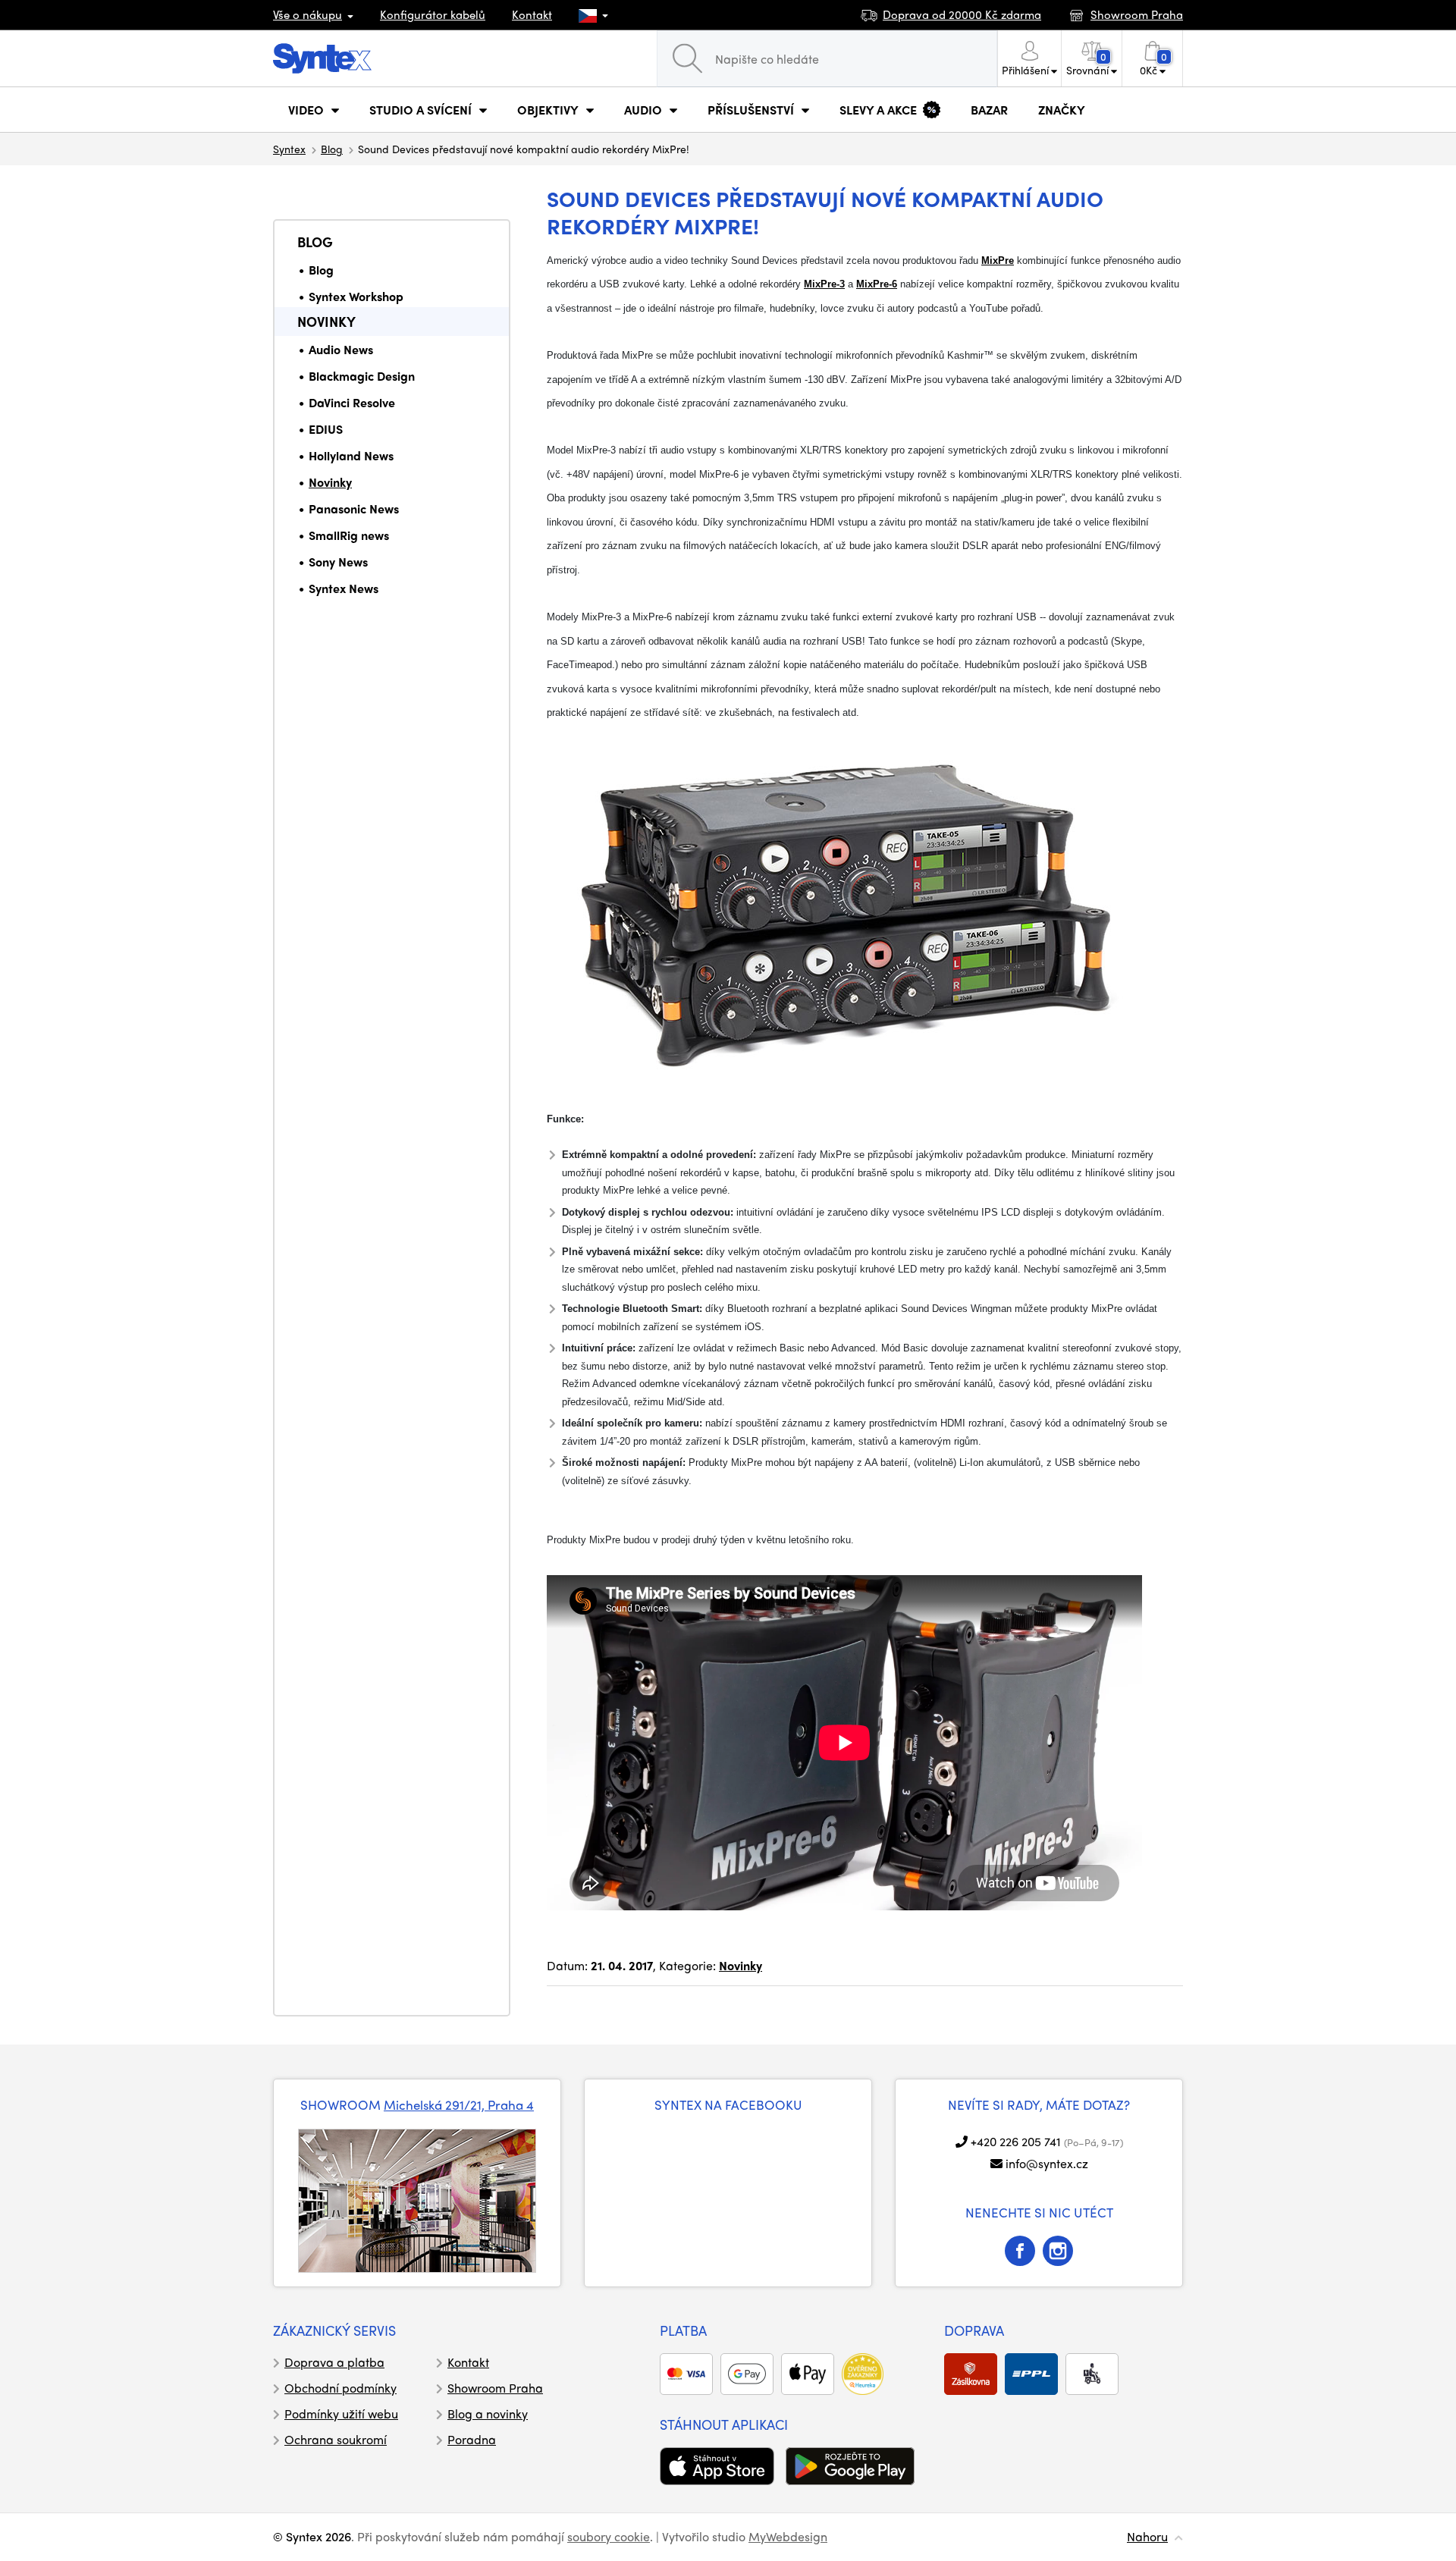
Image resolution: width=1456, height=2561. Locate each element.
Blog (332, 149)
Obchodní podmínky (340, 2388)
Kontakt (532, 14)
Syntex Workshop (356, 296)
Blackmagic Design (362, 376)
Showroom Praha (495, 2388)
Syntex (289, 149)
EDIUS (326, 429)
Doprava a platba (334, 2362)
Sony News (338, 562)
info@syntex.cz (1047, 2163)
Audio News (341, 349)
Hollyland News (351, 455)
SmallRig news (349, 535)
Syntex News (344, 588)
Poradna (472, 2439)
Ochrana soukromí (336, 2439)
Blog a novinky (488, 2413)
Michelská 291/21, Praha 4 (459, 2104)
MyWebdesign (788, 2536)
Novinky (326, 321)
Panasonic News (354, 508)
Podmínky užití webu (341, 2413)
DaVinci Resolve (352, 402)
